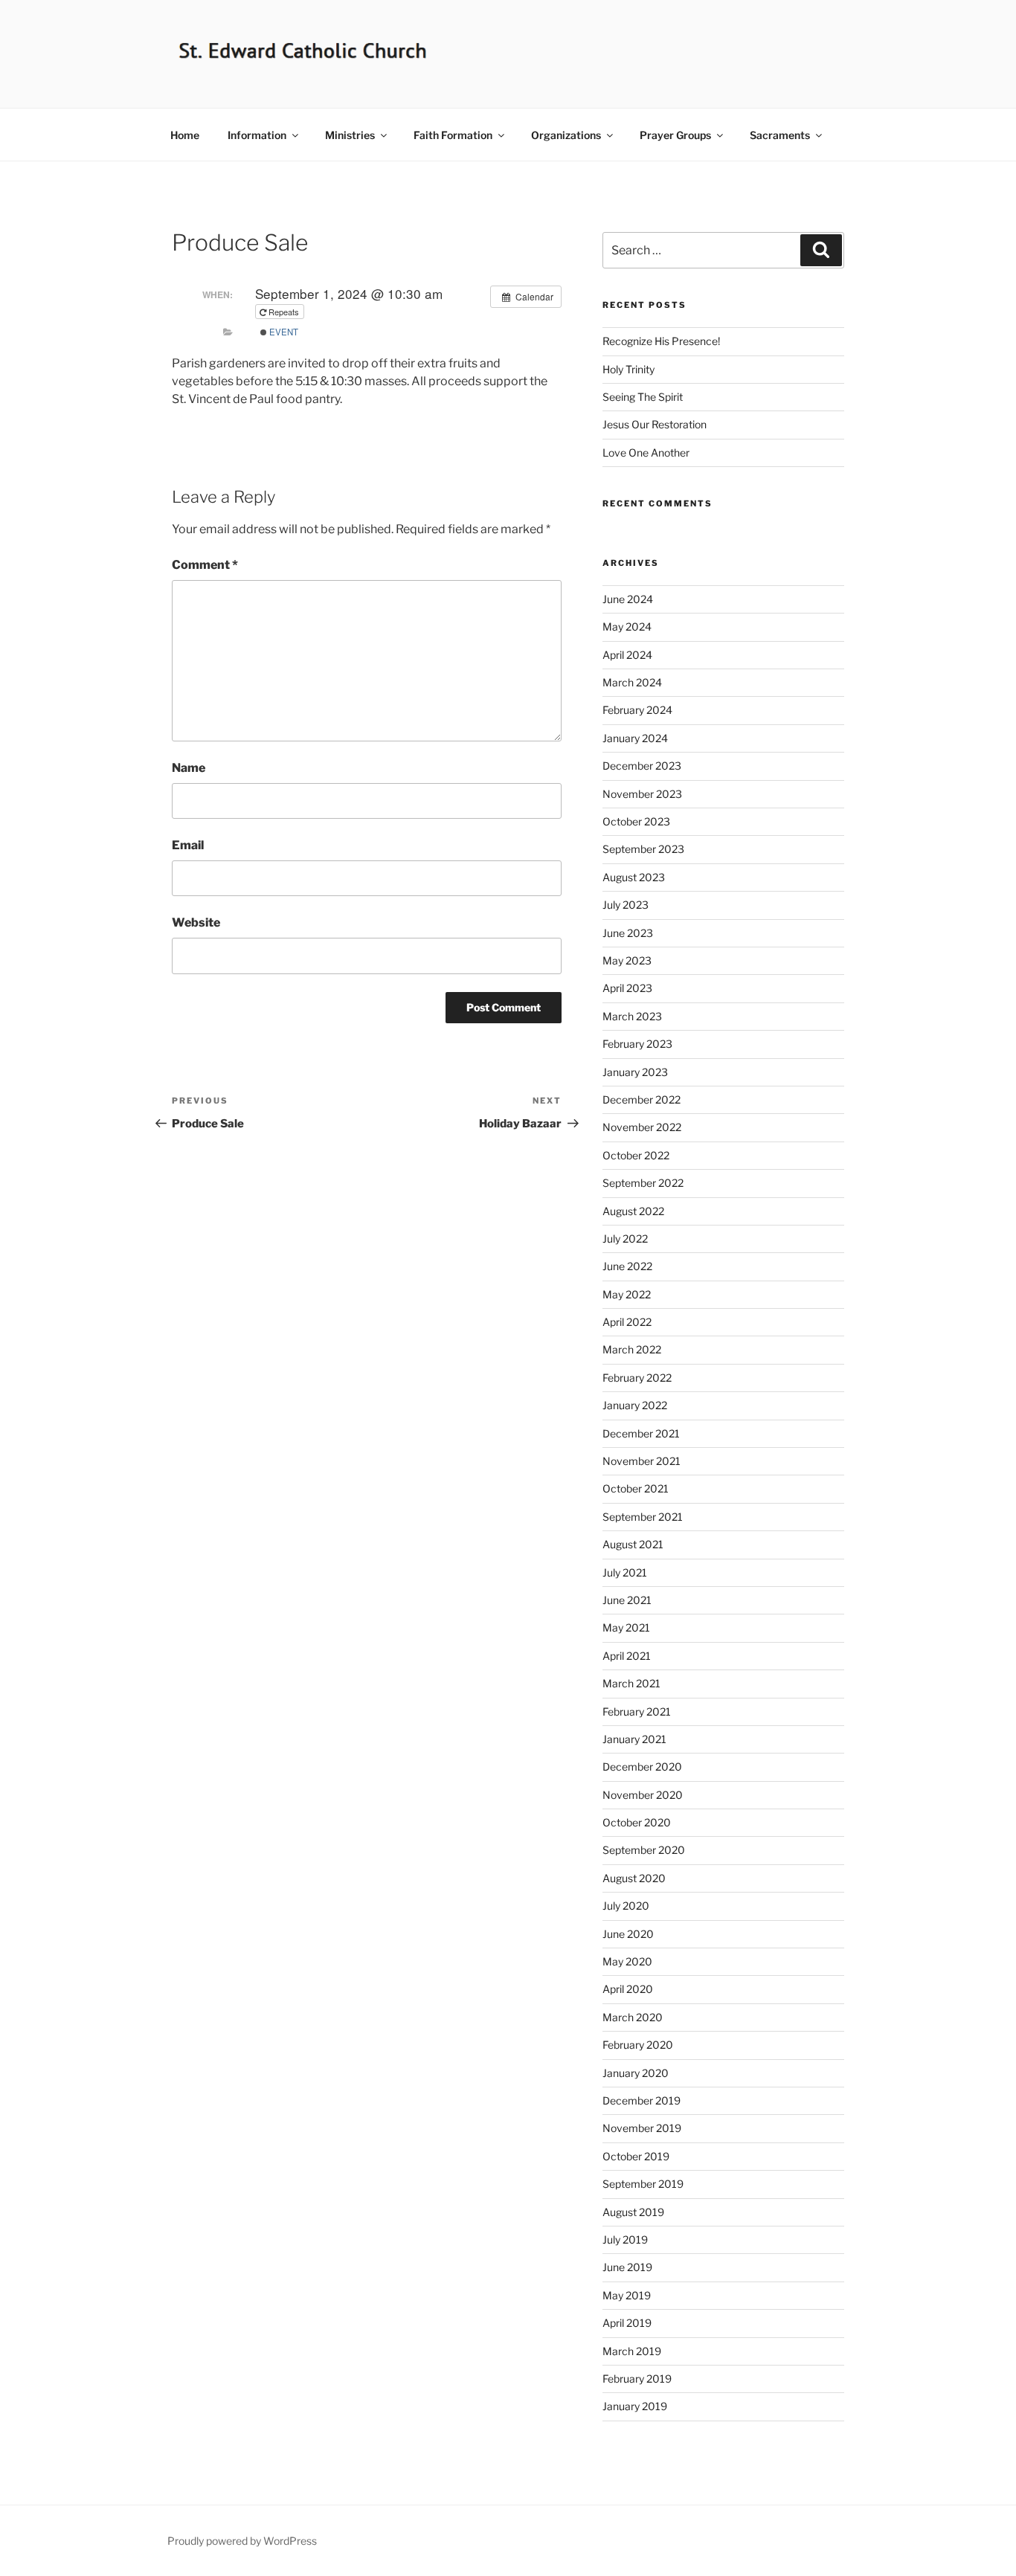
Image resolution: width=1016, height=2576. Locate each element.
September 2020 (644, 1850)
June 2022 (627, 1266)
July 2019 (625, 2239)
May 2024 (627, 627)
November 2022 (642, 1127)
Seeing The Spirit (643, 397)
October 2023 (636, 821)
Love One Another (646, 453)
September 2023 (643, 849)
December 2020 (642, 1767)
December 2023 (642, 766)
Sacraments (780, 135)
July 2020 (626, 1906)
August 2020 (634, 1878)
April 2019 (627, 2323)
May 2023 (627, 960)
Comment (205, 565)
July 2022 (625, 1239)
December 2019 (642, 2100)
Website (196, 922)
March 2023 (632, 1016)
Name (189, 768)
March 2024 (632, 682)
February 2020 (638, 2045)
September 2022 (643, 1183)
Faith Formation (453, 135)
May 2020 (627, 1961)
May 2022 (627, 1294)
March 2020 (633, 2017)
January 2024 (635, 738)
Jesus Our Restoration (655, 424)
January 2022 (635, 1405)
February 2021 (637, 1712)
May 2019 (627, 2295)
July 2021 (625, 1572)
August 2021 (633, 1544)
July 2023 (626, 905)
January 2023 (635, 1072)
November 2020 (643, 1795)
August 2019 (633, 2212)
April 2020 (628, 1989)
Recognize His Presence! (661, 341)
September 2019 (643, 2184)
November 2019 (642, 2128)
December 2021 (641, 1433)
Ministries (350, 135)
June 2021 (627, 1600)
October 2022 (636, 1155)
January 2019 (635, 2406)
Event (283, 332)
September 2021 (643, 1517)
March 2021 (631, 1683)
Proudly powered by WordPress (242, 2541)
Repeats (284, 312)
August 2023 (634, 877)
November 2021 (642, 1461)
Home (185, 135)
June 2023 (628, 933)
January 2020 (636, 2073)
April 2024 (627, 655)
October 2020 (637, 1822)
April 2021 (627, 1656)
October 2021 (636, 1488)
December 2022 (642, 1099)
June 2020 (628, 1934)
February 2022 (637, 1378)
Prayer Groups (675, 135)
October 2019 (636, 2156)
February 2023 (637, 1044)
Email (188, 845)
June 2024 (628, 599)
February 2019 (637, 2379)
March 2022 (632, 1349)
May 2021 (626, 1627)
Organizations (566, 135)
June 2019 (627, 2267)
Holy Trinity (628, 369)
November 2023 (642, 794)
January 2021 (634, 1739)
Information (257, 135)
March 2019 (632, 2351)
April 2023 (627, 988)
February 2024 (637, 710)
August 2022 (633, 1211)
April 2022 (627, 1322)
